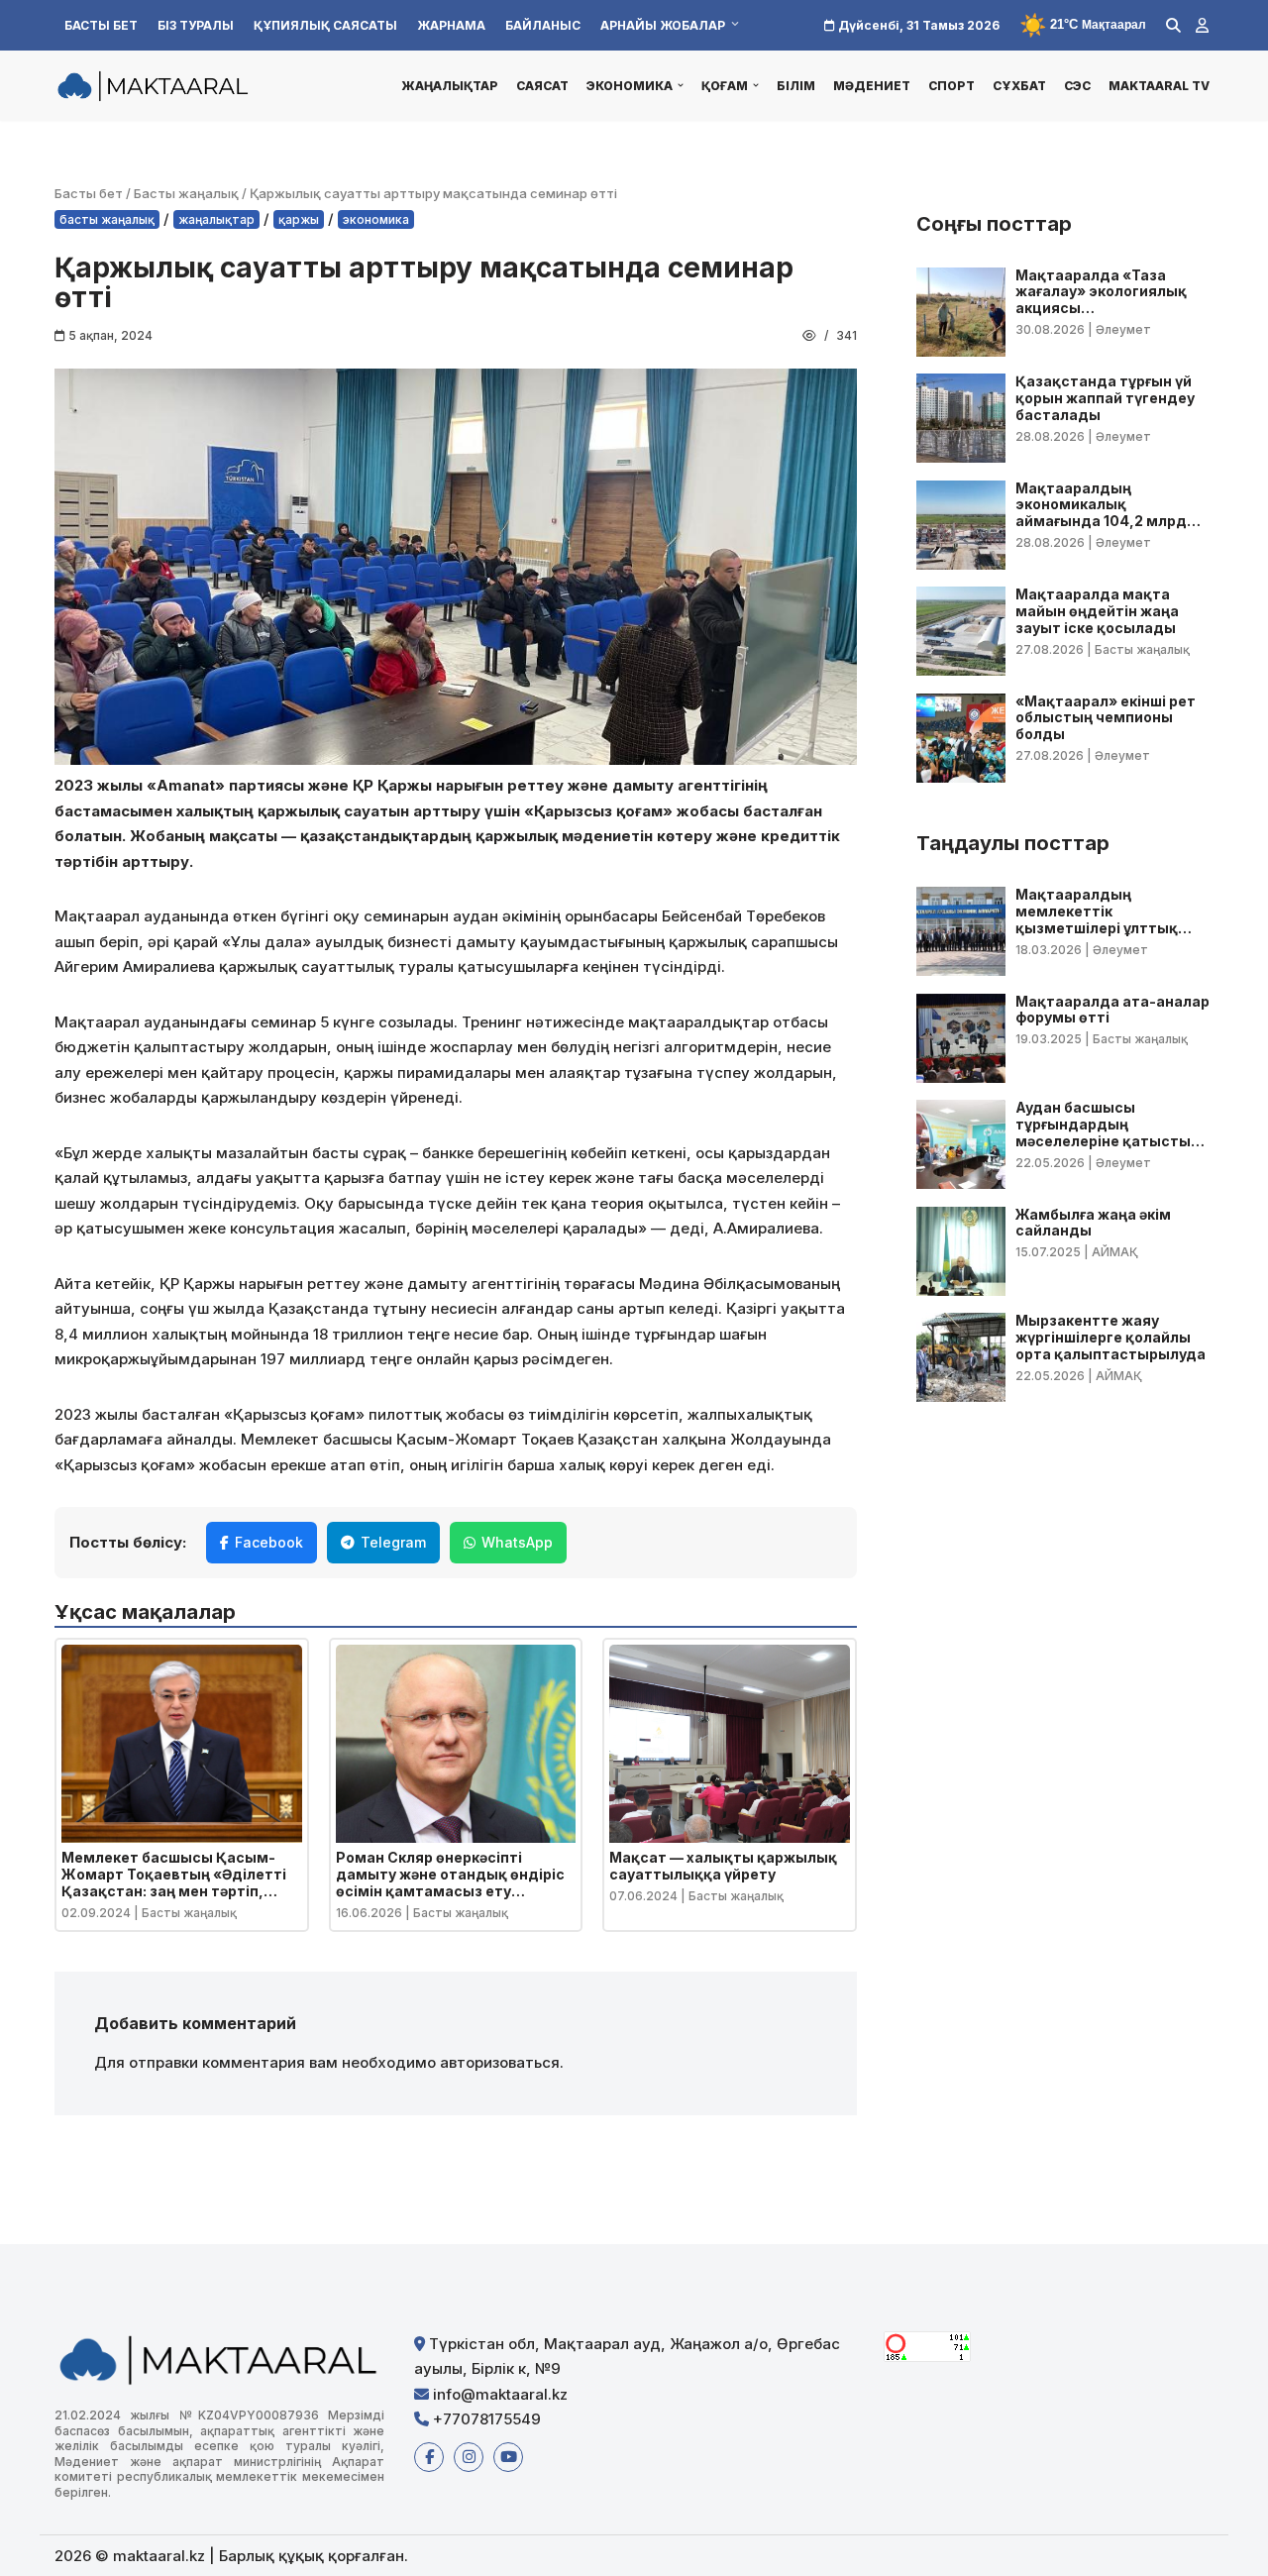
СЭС (1077, 86)
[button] (681, 85)
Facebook (269, 1542)
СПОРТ (951, 86)
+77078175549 (485, 2419)
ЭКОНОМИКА (376, 219)
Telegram (393, 1542)
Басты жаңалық (186, 193)
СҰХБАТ (1019, 86)
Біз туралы (196, 25)
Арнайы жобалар (663, 25)
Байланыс (543, 25)
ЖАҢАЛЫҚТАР (450, 86)
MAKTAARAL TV (1159, 86)
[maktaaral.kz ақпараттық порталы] (154, 86)
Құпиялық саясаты (325, 25)
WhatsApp (517, 1542)
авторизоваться (500, 2062)
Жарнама (451, 25)
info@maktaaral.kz (498, 2394)
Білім (796, 86)
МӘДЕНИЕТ (872, 86)
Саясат (542, 86)
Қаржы (299, 219)
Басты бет (101, 25)
